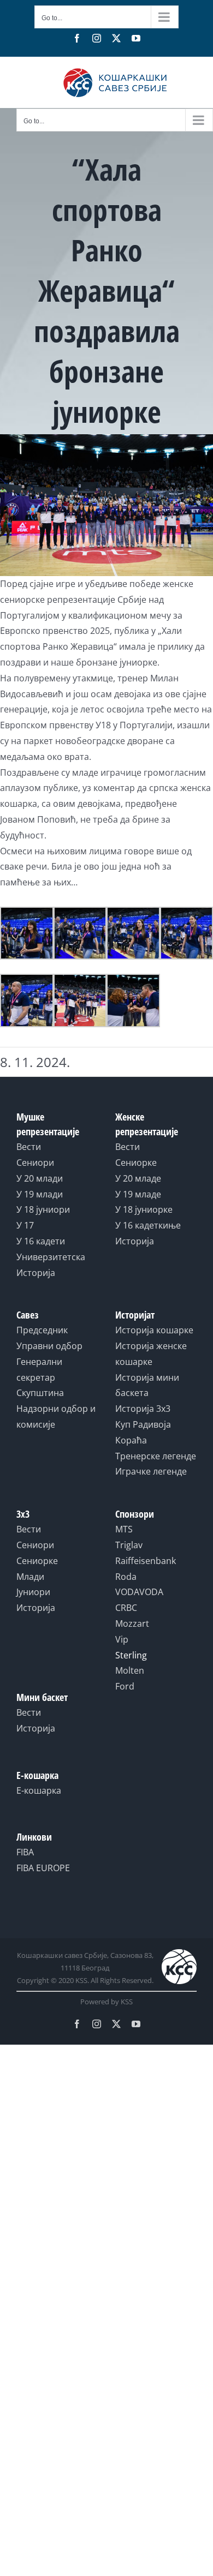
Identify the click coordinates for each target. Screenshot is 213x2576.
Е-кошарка (39, 1790)
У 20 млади (40, 1178)
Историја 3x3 (143, 1409)
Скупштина (40, 1393)
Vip (122, 1639)
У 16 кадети (41, 1241)
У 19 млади (40, 1194)
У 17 (25, 1225)
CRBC (126, 1608)
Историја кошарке (154, 1330)
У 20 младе (138, 1178)
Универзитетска (51, 1257)
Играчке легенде (151, 1471)
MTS (124, 1529)
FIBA (25, 1852)
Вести (29, 1147)
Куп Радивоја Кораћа (143, 1432)
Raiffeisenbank (146, 1561)
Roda (126, 1577)
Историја (36, 1273)
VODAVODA (139, 1592)
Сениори (35, 1163)
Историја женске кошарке (151, 1354)
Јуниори (33, 1592)
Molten (130, 1670)
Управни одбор (49, 1346)
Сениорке (136, 1163)
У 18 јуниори (43, 1209)
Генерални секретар (39, 1370)
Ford (125, 1686)
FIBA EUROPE (43, 1868)
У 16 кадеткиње (148, 1225)
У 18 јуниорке (144, 1209)
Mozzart (132, 1624)
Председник (42, 1330)
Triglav (129, 1545)
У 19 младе (138, 1194)
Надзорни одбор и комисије (56, 1416)
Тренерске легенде (156, 1456)
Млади (30, 1577)
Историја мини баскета (147, 1385)
